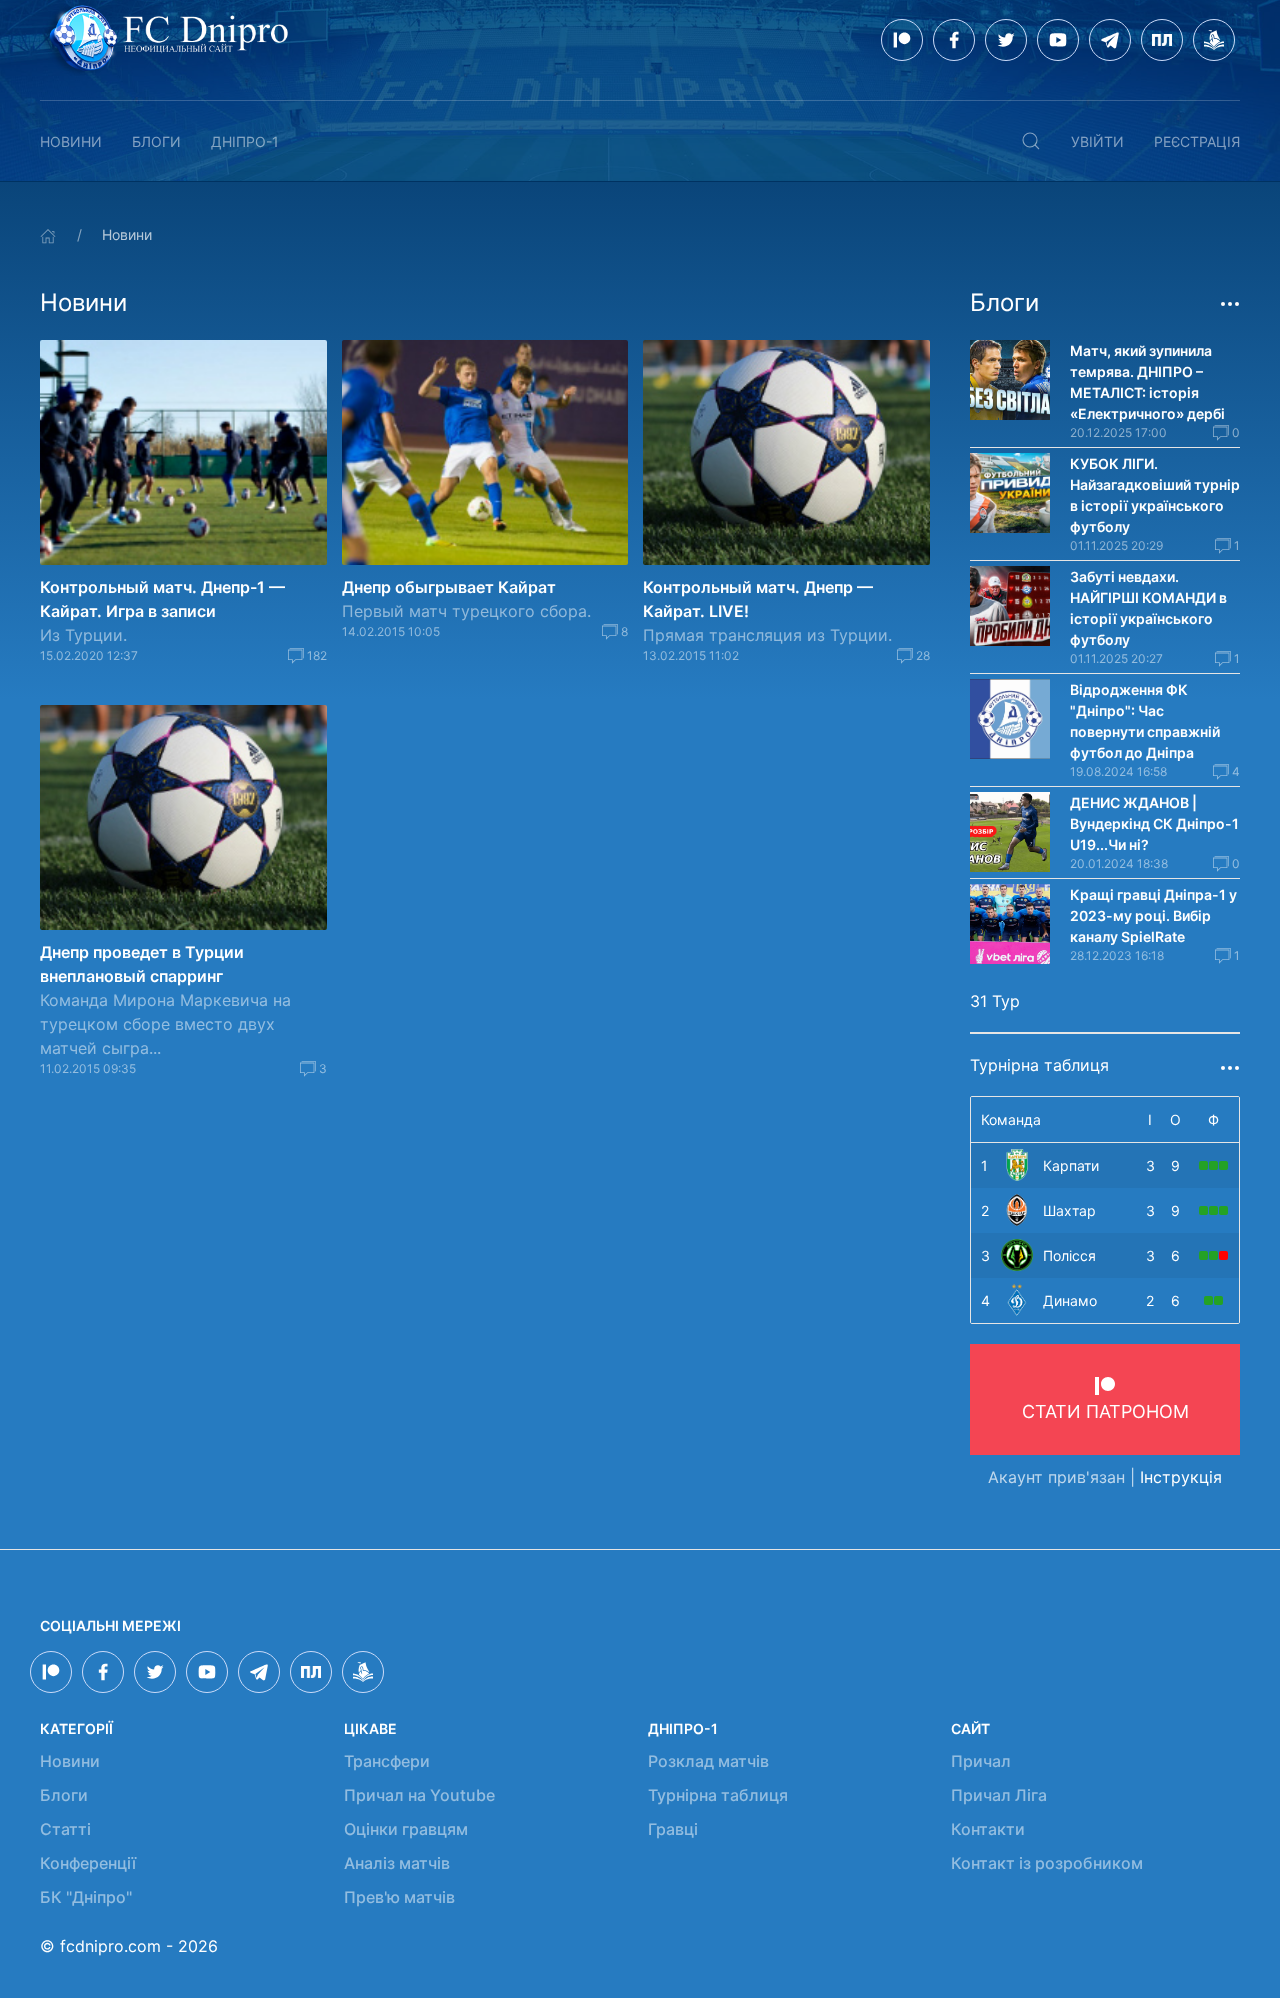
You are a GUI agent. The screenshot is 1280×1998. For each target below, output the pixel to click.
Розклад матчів (708, 1761)
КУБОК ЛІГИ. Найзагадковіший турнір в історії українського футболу (1155, 495)
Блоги (156, 141)
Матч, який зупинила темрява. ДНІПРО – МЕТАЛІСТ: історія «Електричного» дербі (1147, 382)
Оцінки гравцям (406, 1829)
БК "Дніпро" (86, 1897)
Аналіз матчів (397, 1863)
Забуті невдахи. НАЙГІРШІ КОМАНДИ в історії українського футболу (1148, 608)
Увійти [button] (1097, 141)
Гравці (673, 1829)
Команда (1011, 1119)
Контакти (988, 1829)
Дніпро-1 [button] (245, 141)
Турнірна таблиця (718, 1795)
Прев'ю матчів (399, 1897)
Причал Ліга (999, 1795)
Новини (71, 141)
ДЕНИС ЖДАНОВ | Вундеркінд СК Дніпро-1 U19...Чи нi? (1154, 823)
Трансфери (387, 1761)
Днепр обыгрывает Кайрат (449, 587)
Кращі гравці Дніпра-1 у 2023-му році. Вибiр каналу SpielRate (1153, 915)
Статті (65, 1829)
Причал (981, 1761)
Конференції (88, 1863)
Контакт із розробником (1047, 1863)
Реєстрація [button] (1197, 141)
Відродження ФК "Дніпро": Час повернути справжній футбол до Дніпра (1145, 721)
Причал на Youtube (419, 1795)
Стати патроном (1105, 1411)
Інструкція (1181, 1477)
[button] (1031, 141)
